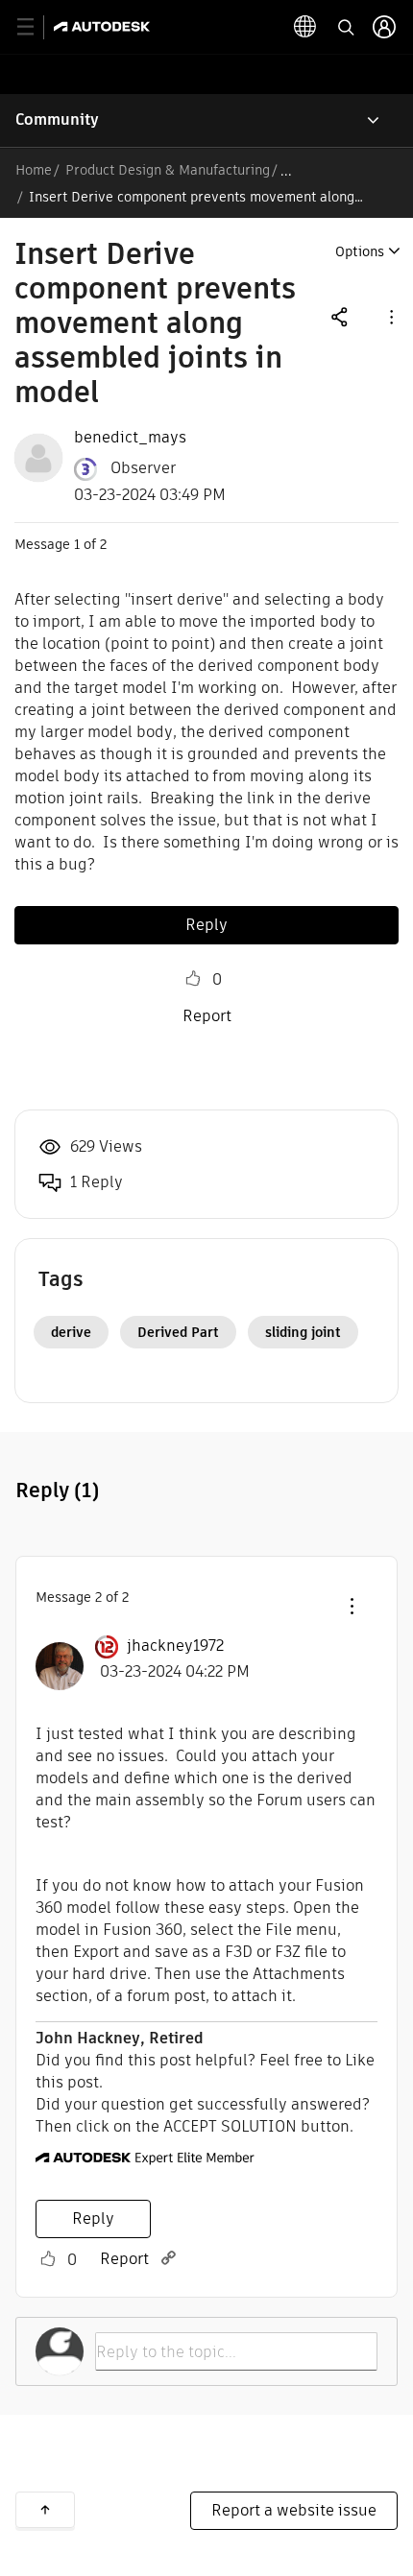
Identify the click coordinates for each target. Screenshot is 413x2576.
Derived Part (178, 1332)
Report (207, 1016)
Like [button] (193, 979)
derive (71, 1332)
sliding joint (303, 1332)
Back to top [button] (45, 2510)
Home (34, 170)
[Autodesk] (104, 26)
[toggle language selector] (305, 27)
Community (57, 119)
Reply (206, 925)
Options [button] (360, 251)
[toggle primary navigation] (36, 27)
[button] (390, 316)
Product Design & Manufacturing (168, 170)
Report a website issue (294, 2510)
